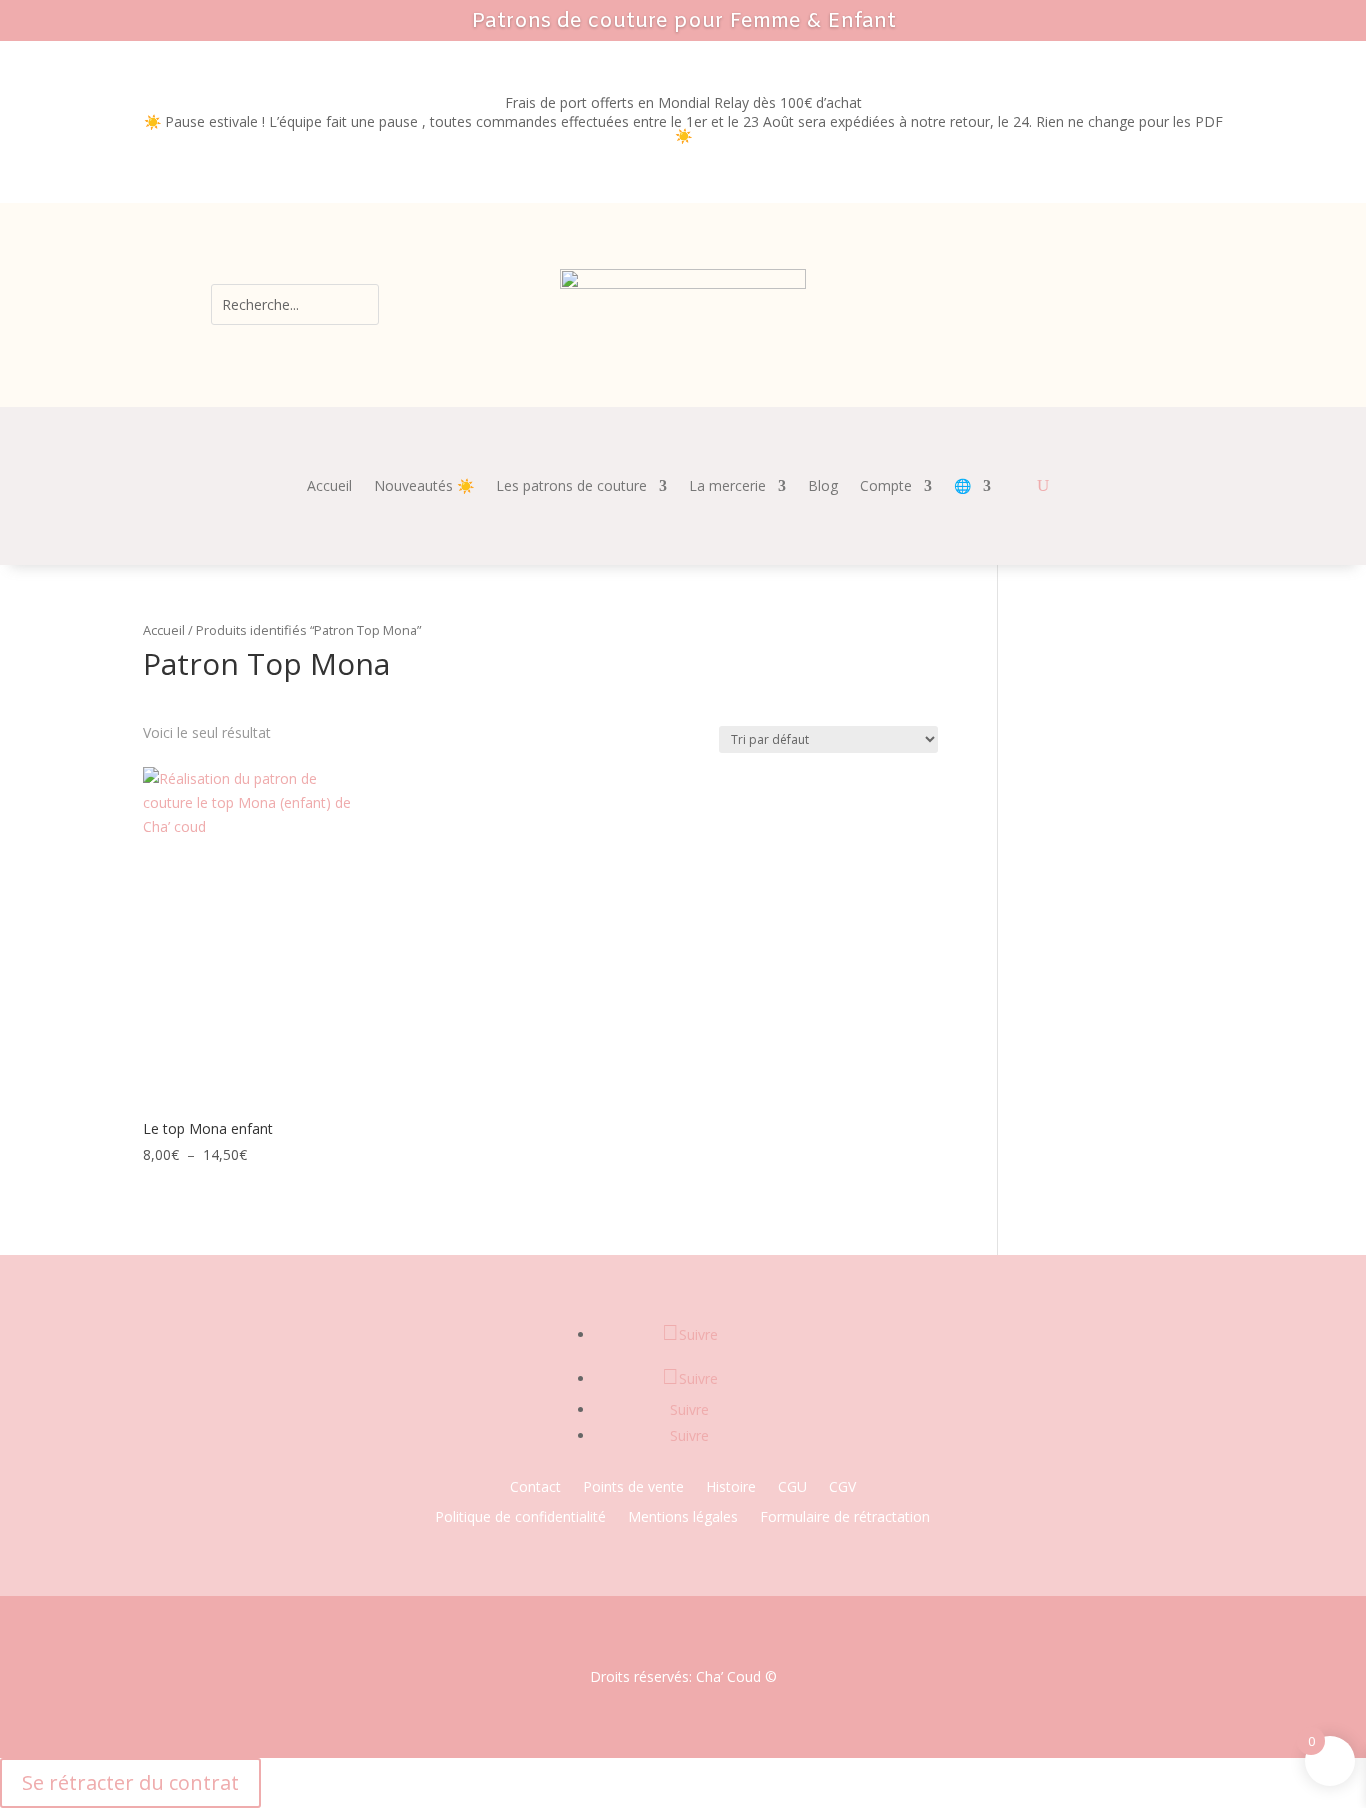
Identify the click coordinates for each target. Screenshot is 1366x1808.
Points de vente (633, 1488)
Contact (535, 1488)
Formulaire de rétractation (845, 1518)
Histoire (731, 1488)
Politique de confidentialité (520, 1518)
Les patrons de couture (571, 487)
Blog (823, 487)
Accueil (329, 487)
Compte (886, 487)
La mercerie (727, 487)
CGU (792, 1488)
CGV (842, 1488)
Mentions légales (683, 1518)
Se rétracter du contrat (130, 1782)
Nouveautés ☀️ (424, 487)
